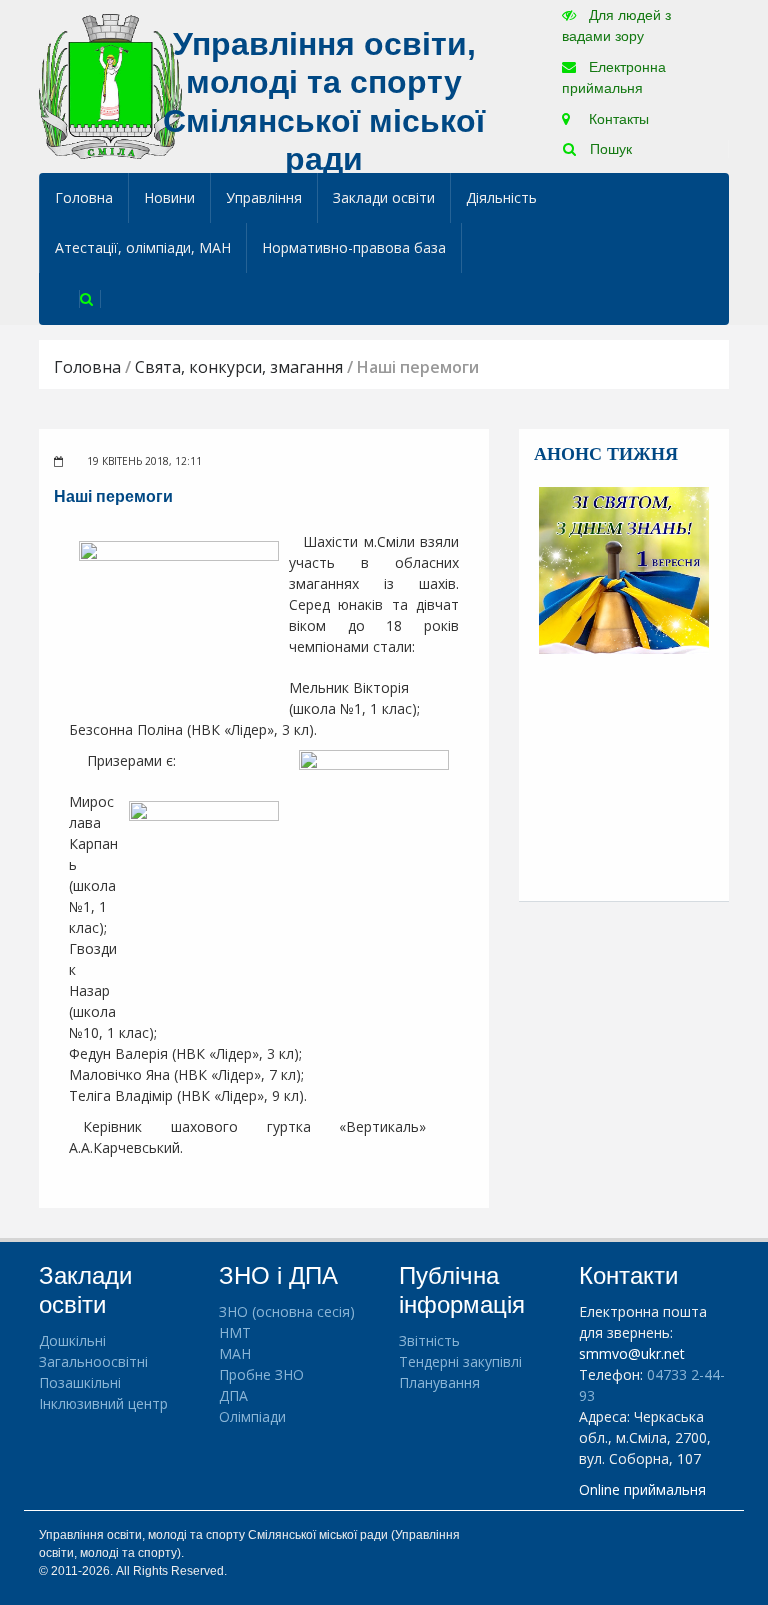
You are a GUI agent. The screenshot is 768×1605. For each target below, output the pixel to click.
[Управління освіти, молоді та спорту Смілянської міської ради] (110, 85)
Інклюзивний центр (103, 1403)
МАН (235, 1353)
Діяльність (501, 197)
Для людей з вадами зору (616, 25)
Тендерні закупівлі (460, 1361)
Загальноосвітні (93, 1361)
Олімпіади (252, 1416)
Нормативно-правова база (354, 247)
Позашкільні (80, 1382)
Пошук (609, 149)
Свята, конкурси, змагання (239, 367)
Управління (264, 197)
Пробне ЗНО (261, 1374)
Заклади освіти (384, 197)
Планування (439, 1382)
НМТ (235, 1332)
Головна (84, 197)
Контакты (617, 119)
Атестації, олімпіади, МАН (143, 247)
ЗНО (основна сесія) (287, 1311)
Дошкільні (72, 1340)
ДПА (233, 1395)
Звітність (429, 1340)
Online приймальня (642, 1489)
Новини (169, 197)
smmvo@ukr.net (632, 1353)
